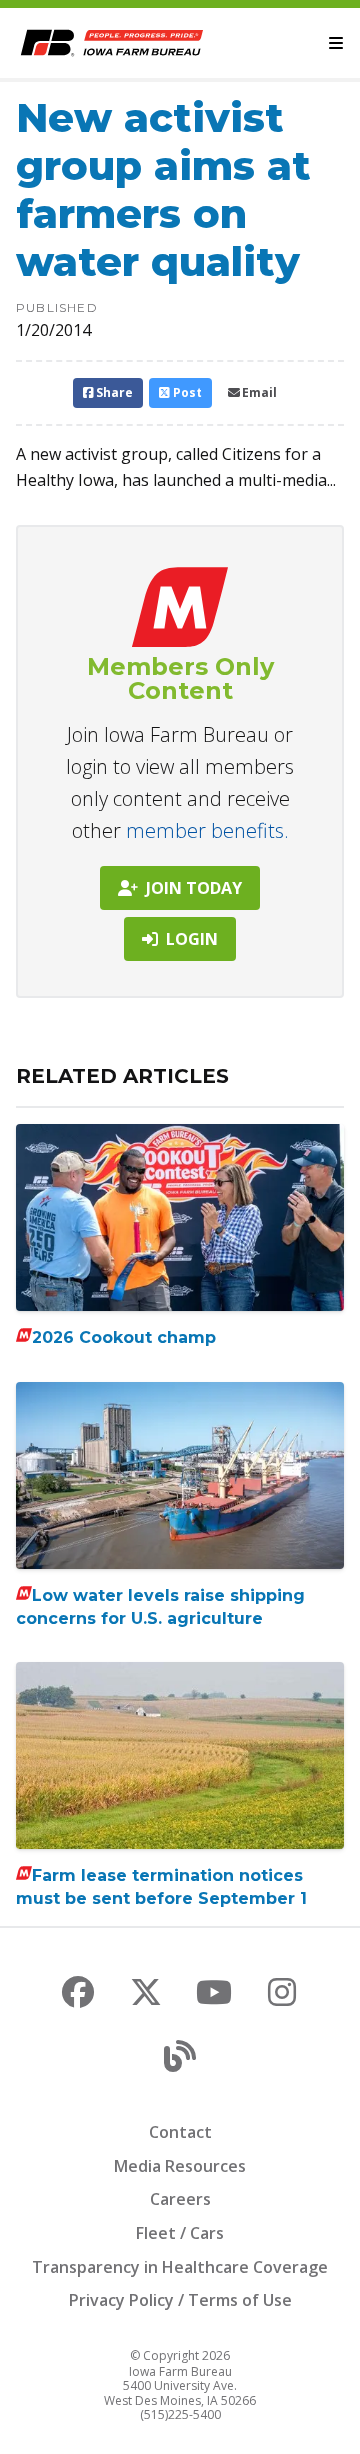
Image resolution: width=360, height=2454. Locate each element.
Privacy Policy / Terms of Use (180, 2300)
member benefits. (207, 830)
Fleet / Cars (180, 2233)
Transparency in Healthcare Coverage (180, 2267)
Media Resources (180, 2166)
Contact (180, 2132)
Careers (180, 2199)
